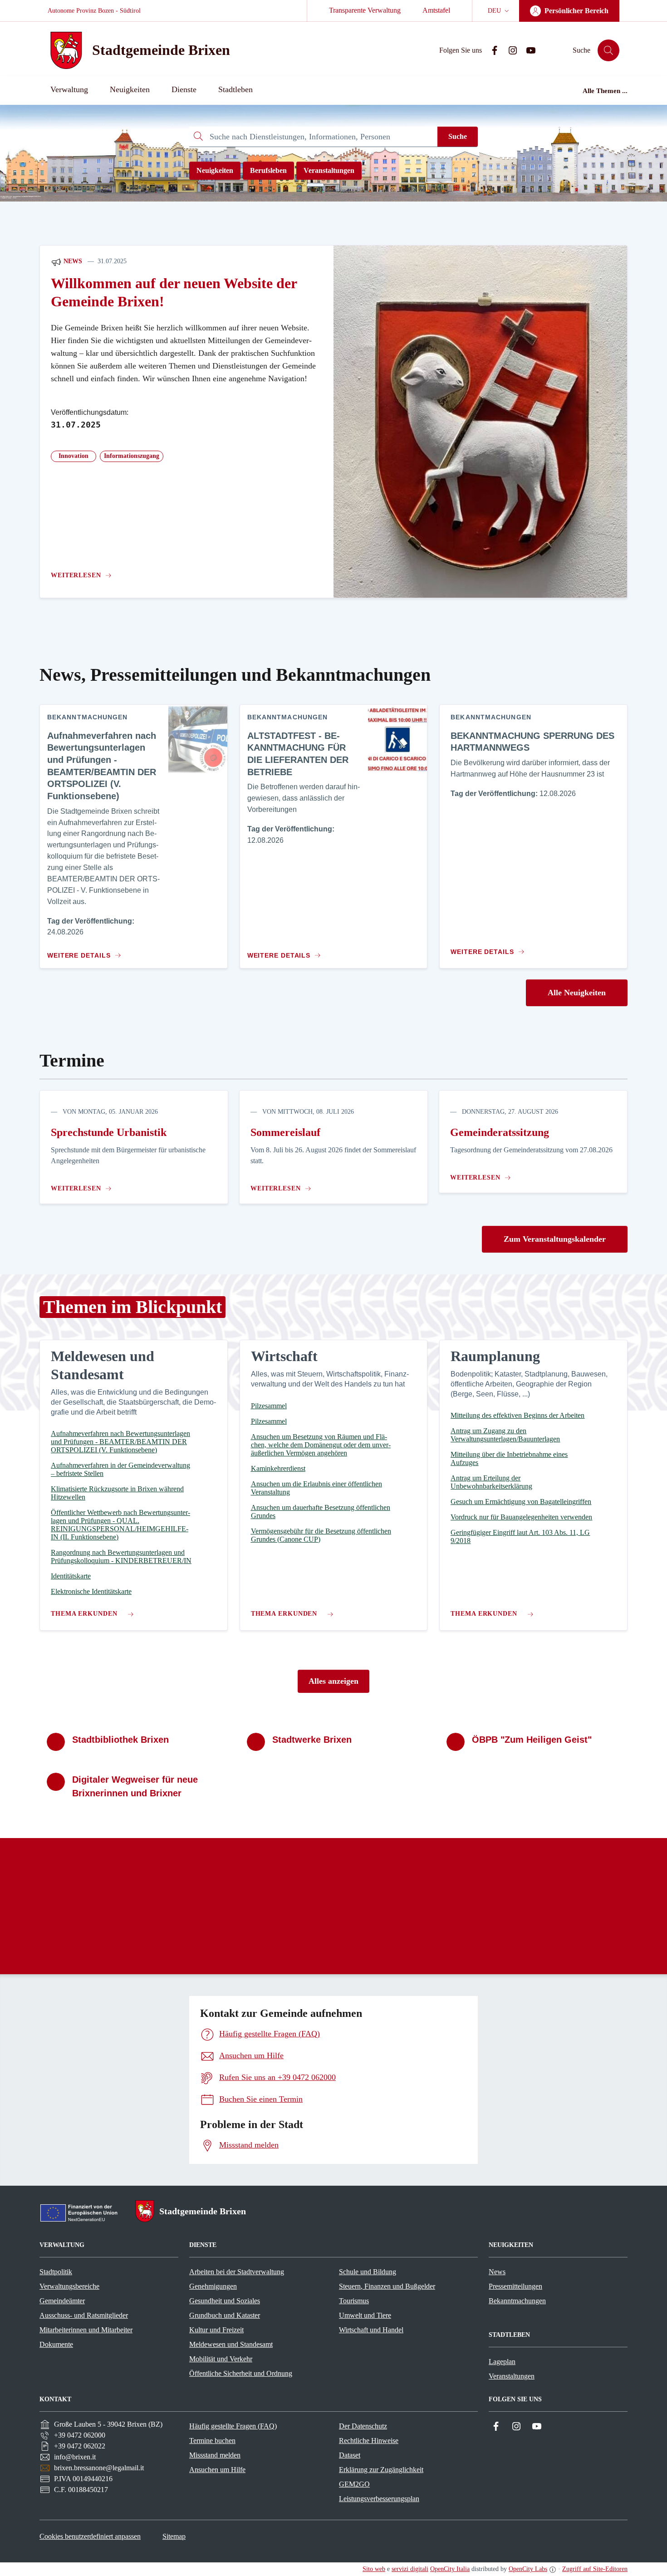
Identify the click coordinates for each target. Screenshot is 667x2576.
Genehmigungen (213, 2286)
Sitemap (174, 2536)
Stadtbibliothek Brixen (120, 1740)
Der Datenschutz (363, 2426)
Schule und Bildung (368, 2272)
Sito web (374, 2569)
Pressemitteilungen (515, 2286)
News (72, 261)
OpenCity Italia (450, 2569)
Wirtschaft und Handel (371, 2330)
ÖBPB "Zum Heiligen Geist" (532, 1740)
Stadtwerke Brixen (312, 1740)
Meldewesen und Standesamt (231, 2344)
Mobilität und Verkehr (221, 2359)
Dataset (350, 2455)
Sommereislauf (285, 1132)
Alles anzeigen (333, 1681)
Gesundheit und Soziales (225, 2301)
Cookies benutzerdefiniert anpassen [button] (90, 2536)
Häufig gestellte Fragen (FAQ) (233, 2426)
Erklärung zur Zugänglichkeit (381, 2470)
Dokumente (56, 2344)
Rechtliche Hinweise (369, 2441)
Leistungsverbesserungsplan (379, 2499)
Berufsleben (268, 170)
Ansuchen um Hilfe (217, 2470)
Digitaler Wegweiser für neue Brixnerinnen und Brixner (135, 1786)
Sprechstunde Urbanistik (109, 1132)
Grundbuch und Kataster (225, 2315)
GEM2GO (354, 2484)
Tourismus (354, 2301)
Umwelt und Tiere (365, 2315)
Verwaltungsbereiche (69, 2286)
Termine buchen (212, 2441)
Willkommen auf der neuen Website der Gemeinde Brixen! (174, 293)
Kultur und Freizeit (216, 2330)
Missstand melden (215, 2455)
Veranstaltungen (329, 170)
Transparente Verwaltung (365, 10)
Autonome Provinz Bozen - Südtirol (94, 11)
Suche (458, 136)
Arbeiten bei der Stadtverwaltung (237, 2272)
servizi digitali (410, 2569)
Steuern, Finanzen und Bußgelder (387, 2286)
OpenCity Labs (528, 2569)
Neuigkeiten (215, 170)
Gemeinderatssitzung (500, 1132)
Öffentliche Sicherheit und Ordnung (241, 2373)
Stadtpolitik (56, 2272)
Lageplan (502, 2362)
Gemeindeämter (62, 2301)
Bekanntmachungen (517, 2301)
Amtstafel (436, 10)
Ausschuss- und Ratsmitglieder (84, 2315)
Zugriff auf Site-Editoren (595, 2569)
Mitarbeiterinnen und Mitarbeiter (86, 2330)
